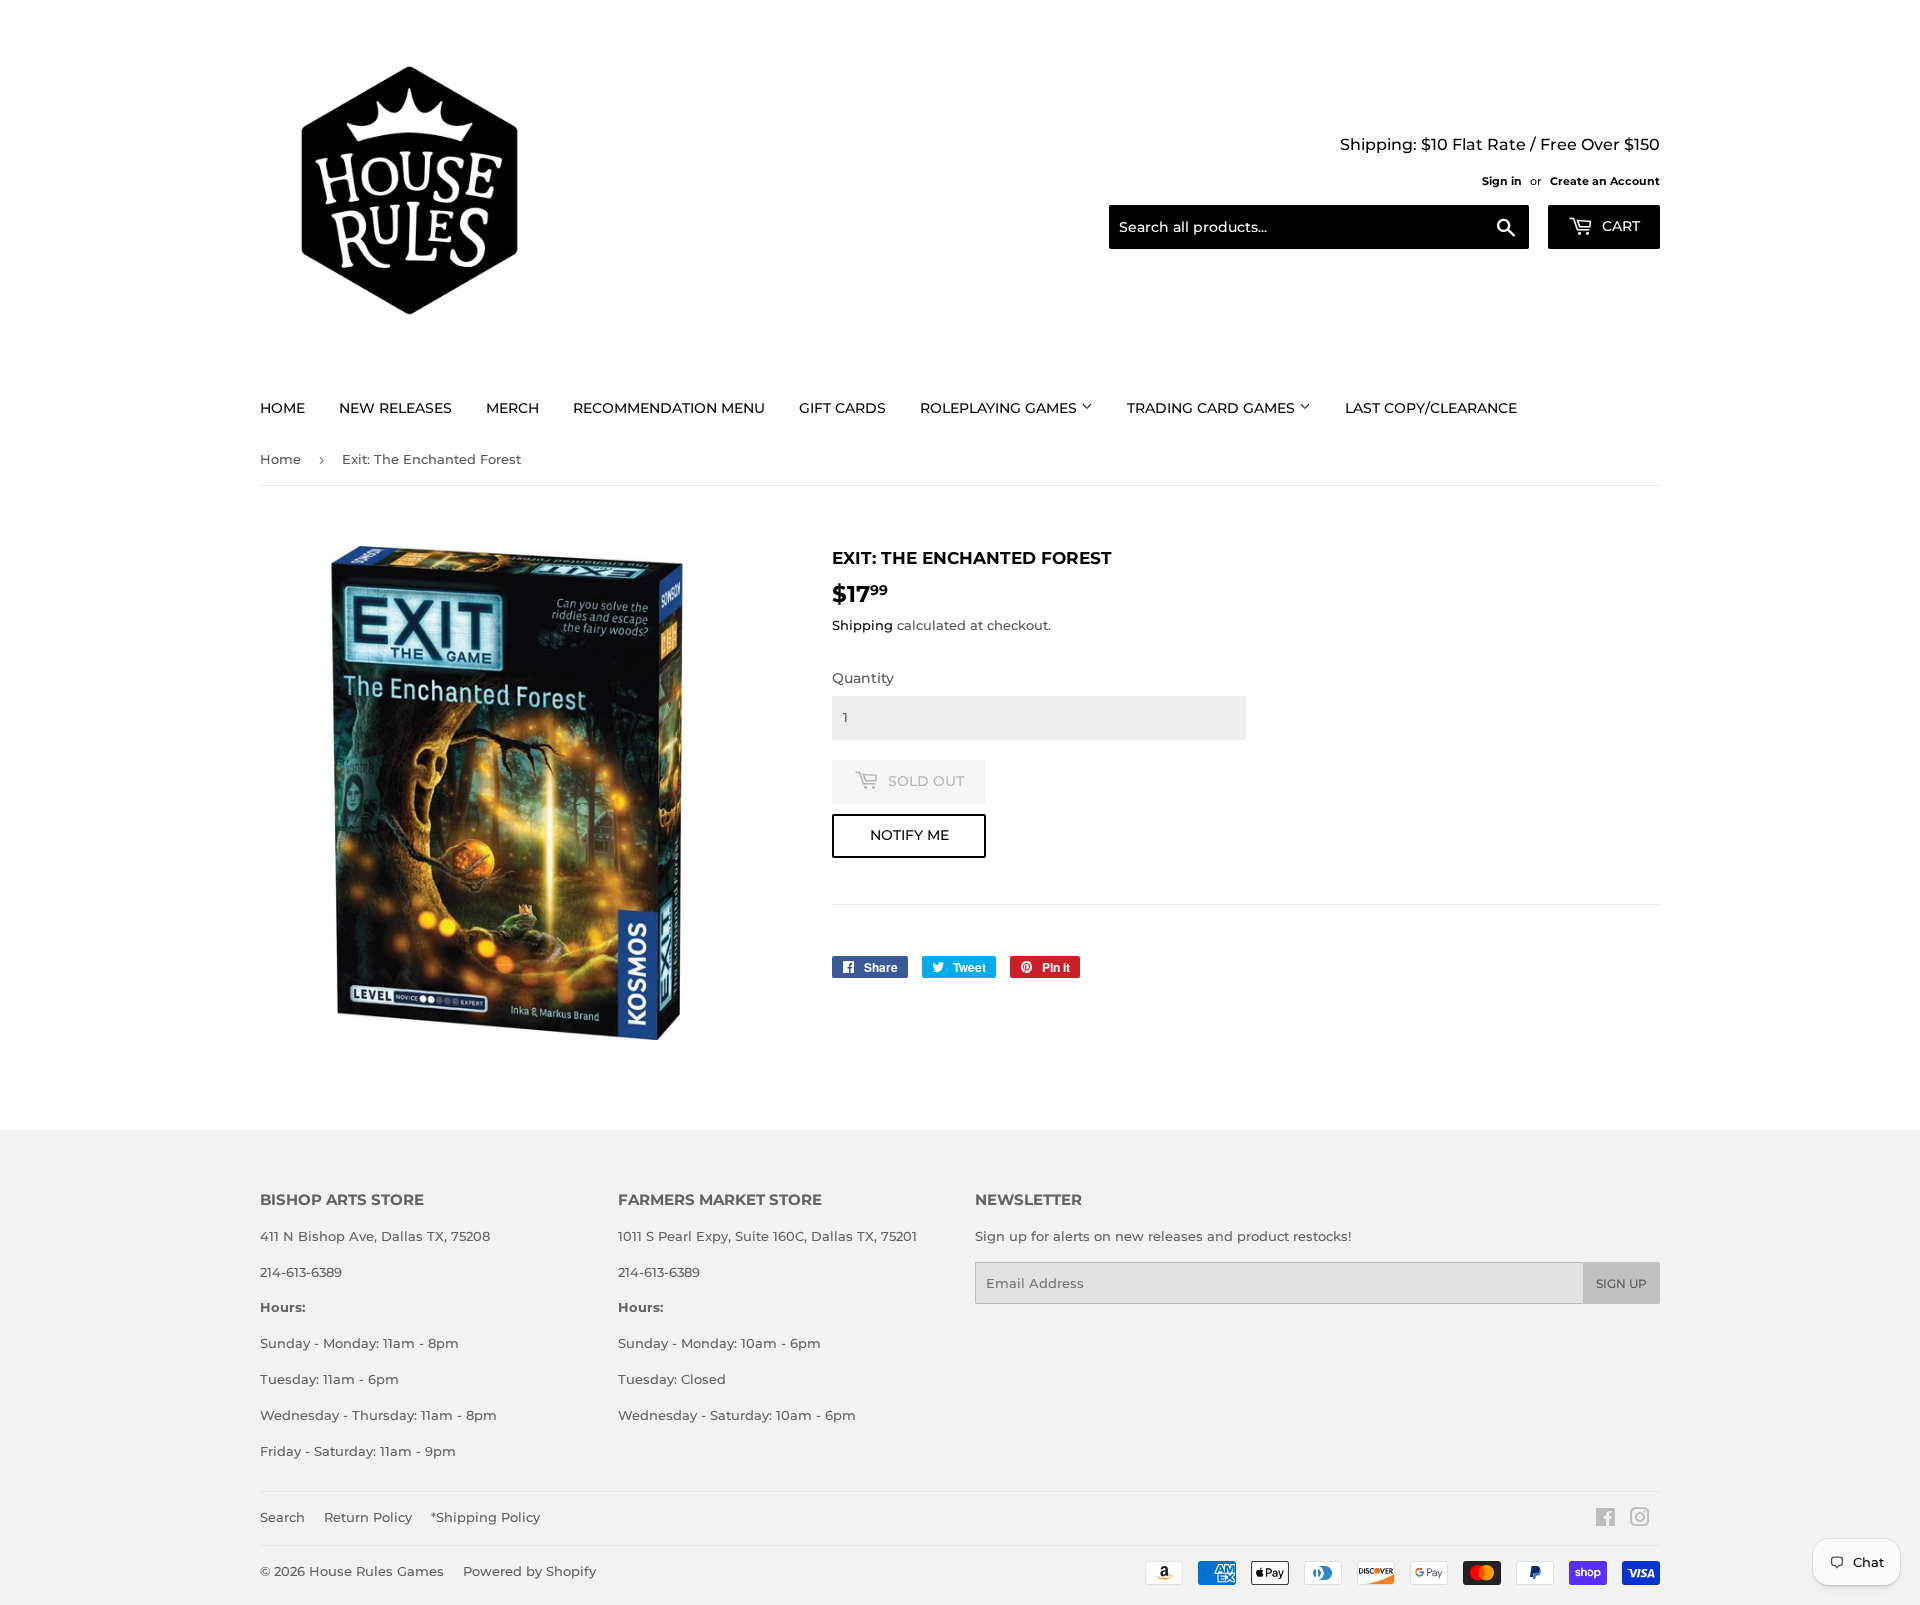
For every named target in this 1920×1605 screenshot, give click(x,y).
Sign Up (1621, 1283)
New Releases (395, 408)
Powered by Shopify (529, 1571)
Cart (1619, 226)
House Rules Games (376, 1571)
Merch (512, 408)
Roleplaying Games (1000, 408)
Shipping (862, 625)
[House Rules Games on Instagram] (1640, 1520)
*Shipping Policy (485, 1517)
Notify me (909, 835)
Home (282, 408)
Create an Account (1605, 181)
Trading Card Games (1213, 408)
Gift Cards (842, 408)
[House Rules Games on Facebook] (1605, 1520)
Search (282, 1517)
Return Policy (368, 1517)
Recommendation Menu (669, 408)
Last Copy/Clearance (1431, 408)
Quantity (863, 678)
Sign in (1502, 181)
